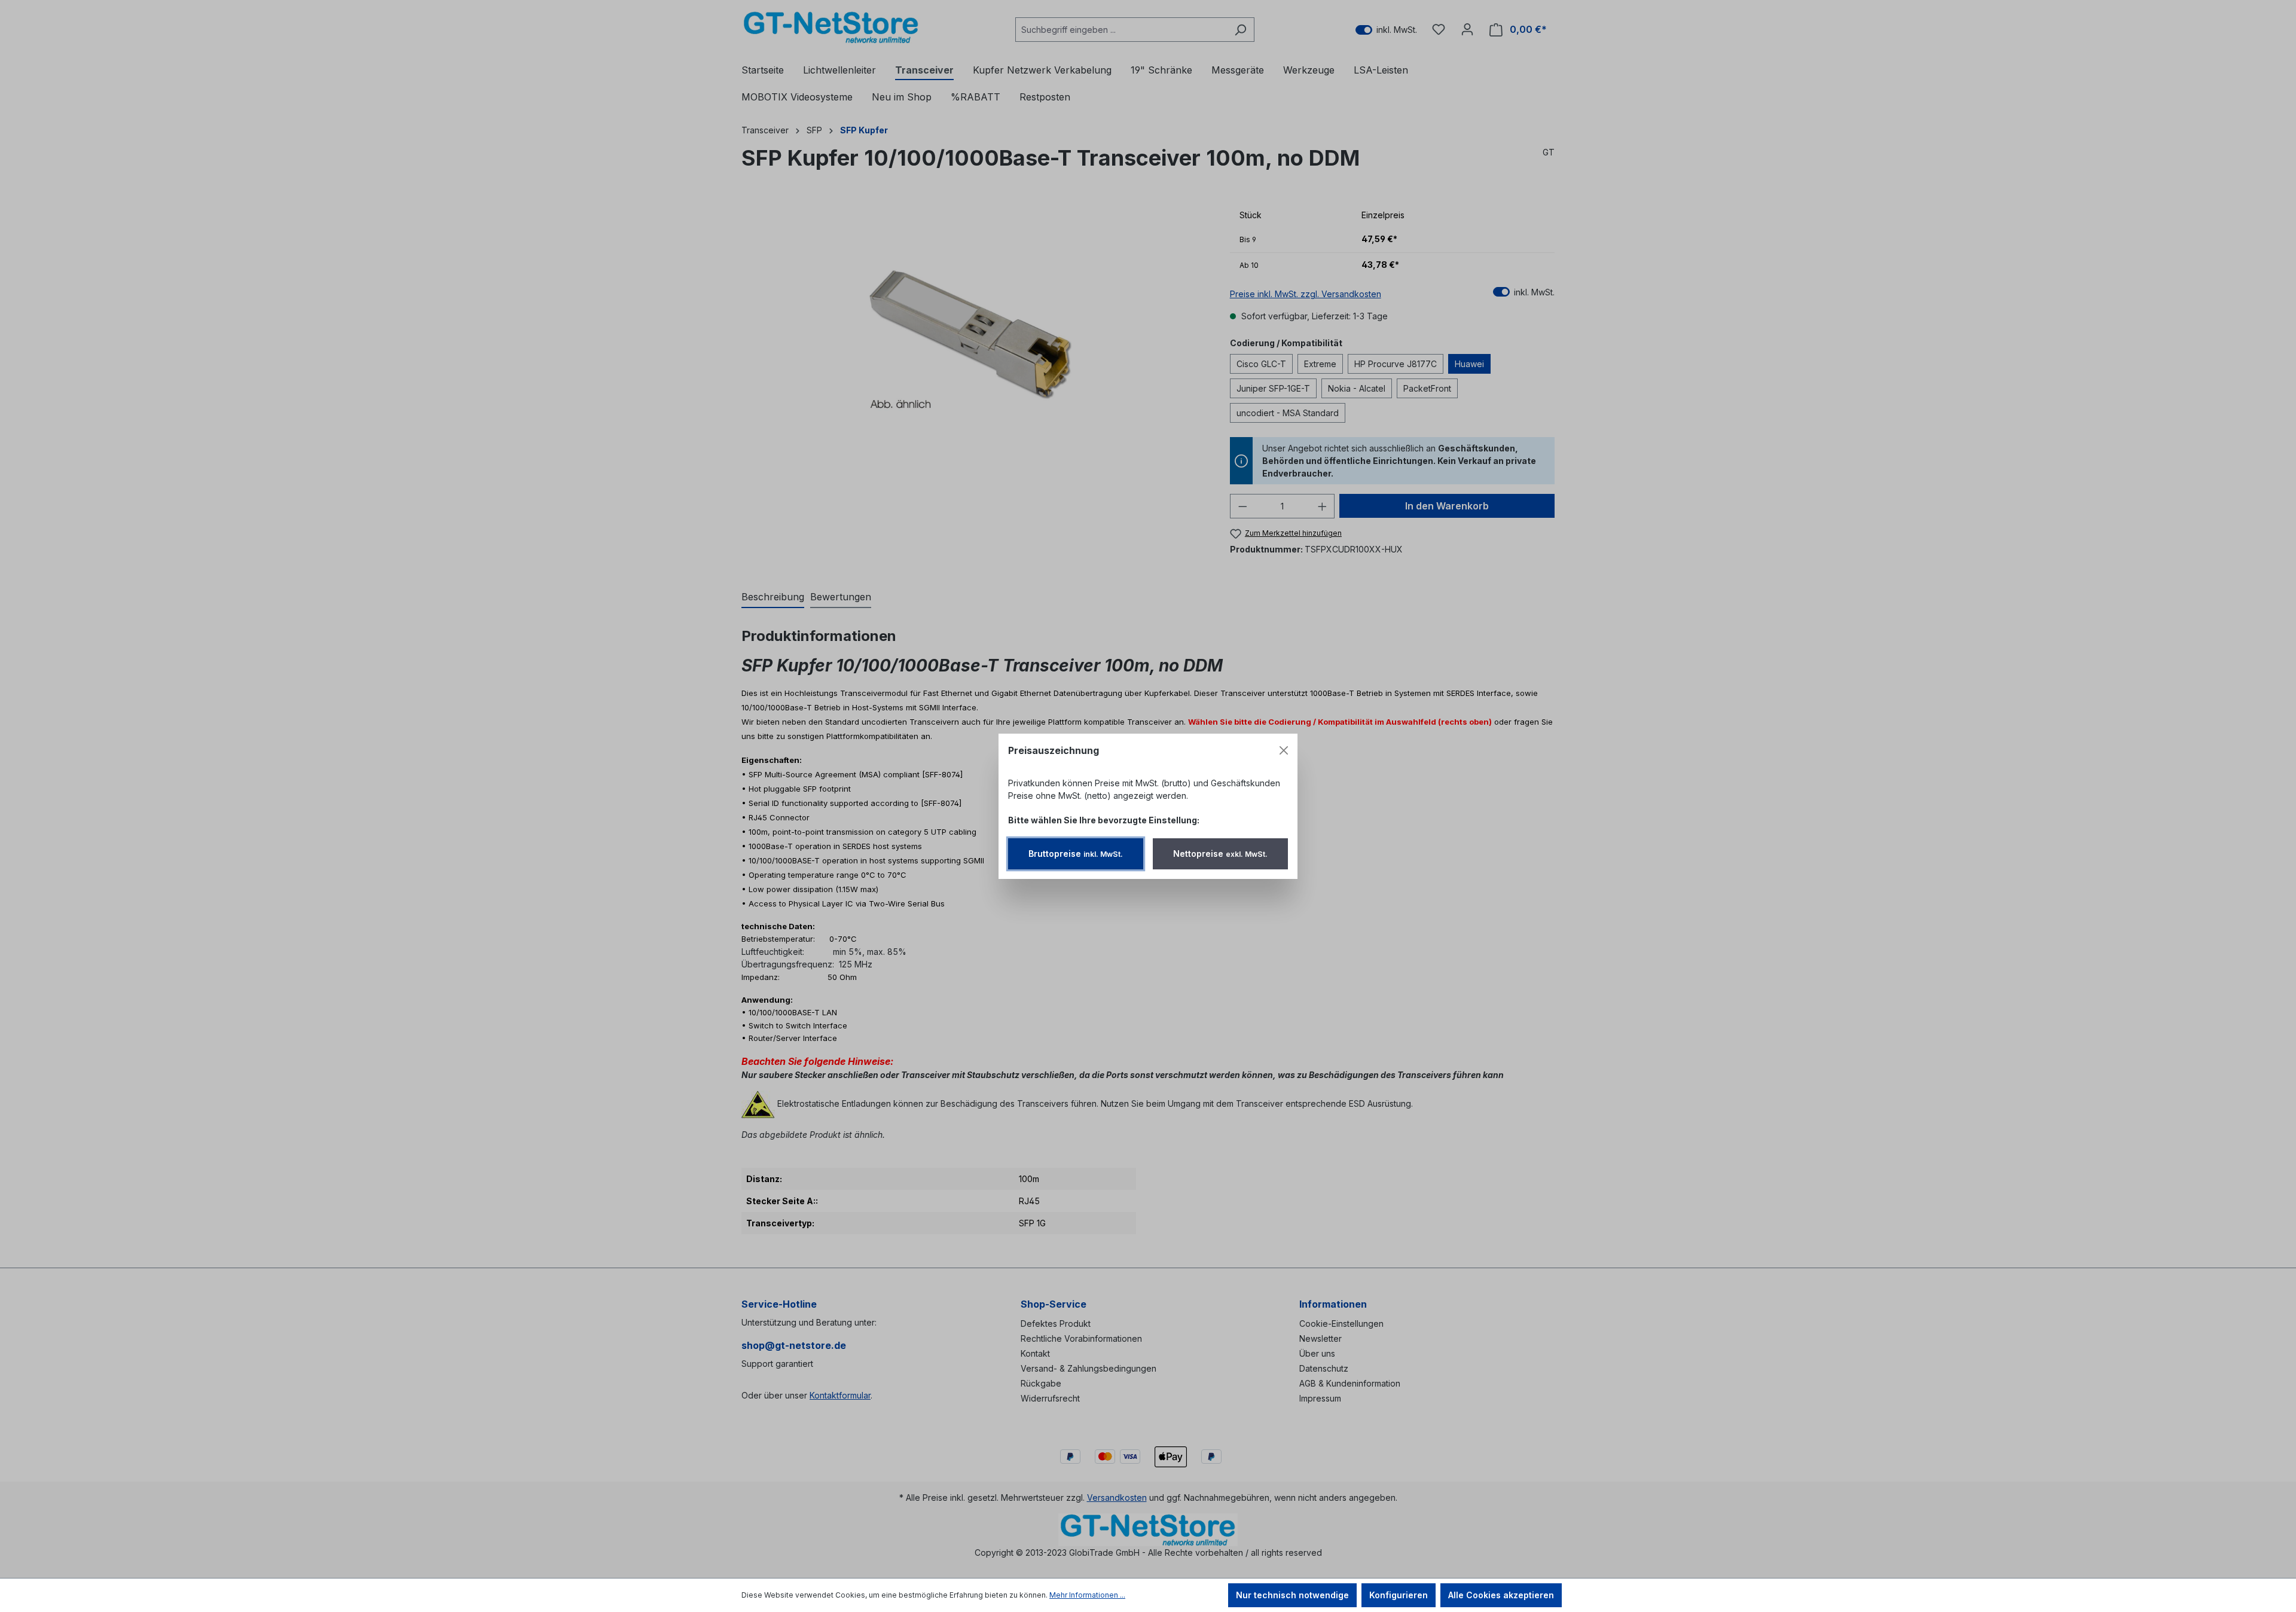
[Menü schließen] (1284, 750)
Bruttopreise (1076, 854)
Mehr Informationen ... (1087, 1595)
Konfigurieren (1399, 1595)
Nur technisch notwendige (1292, 1595)
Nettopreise (1220, 854)
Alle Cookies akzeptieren (1501, 1595)
